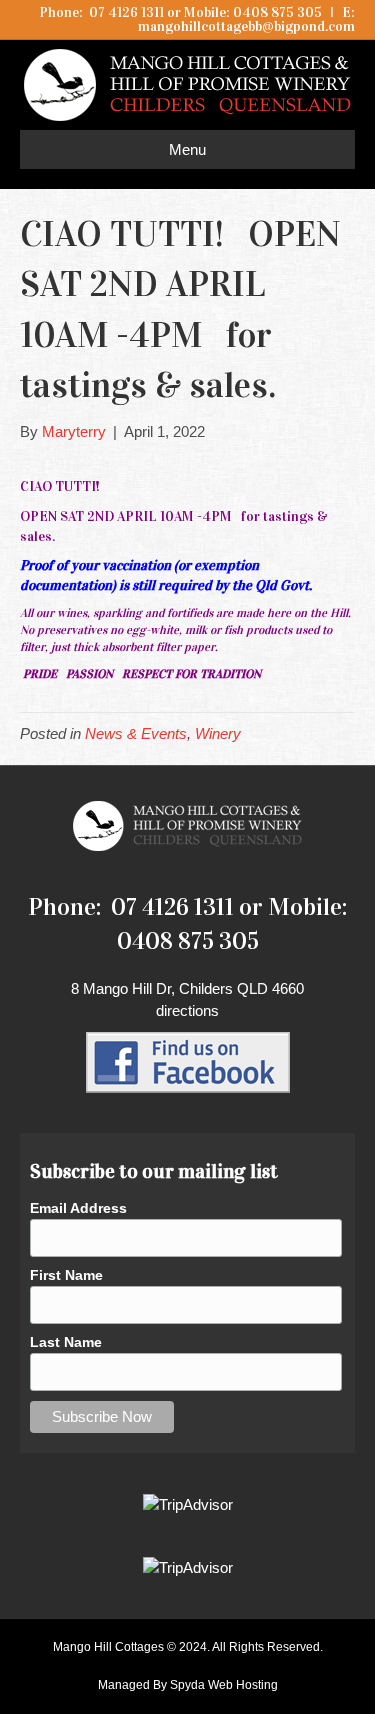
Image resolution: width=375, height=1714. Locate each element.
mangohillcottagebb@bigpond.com (246, 26)
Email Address (78, 1208)
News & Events (136, 733)
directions (187, 1010)
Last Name (66, 1342)
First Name (66, 1275)
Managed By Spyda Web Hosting (188, 1685)
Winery (218, 733)
